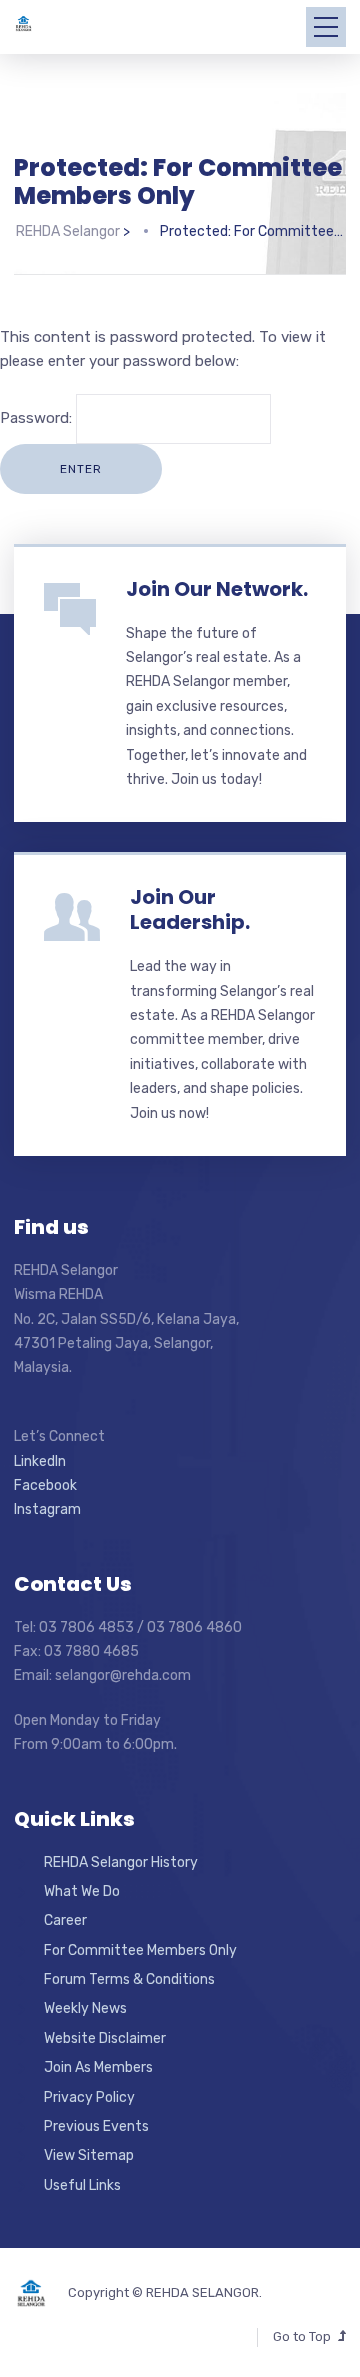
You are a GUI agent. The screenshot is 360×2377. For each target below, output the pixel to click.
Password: (38, 418)
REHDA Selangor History (121, 1862)
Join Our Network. (217, 589)
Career (65, 1920)
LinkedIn (40, 1461)
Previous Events (96, 2126)
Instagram (47, 1509)
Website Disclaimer (105, 2038)
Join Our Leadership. (190, 909)
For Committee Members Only (140, 1950)
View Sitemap (89, 2155)
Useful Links (82, 2185)
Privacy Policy (89, 2097)
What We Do (82, 1891)
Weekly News (85, 2008)
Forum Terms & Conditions (129, 1979)
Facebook (45, 1485)
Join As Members (98, 2067)
